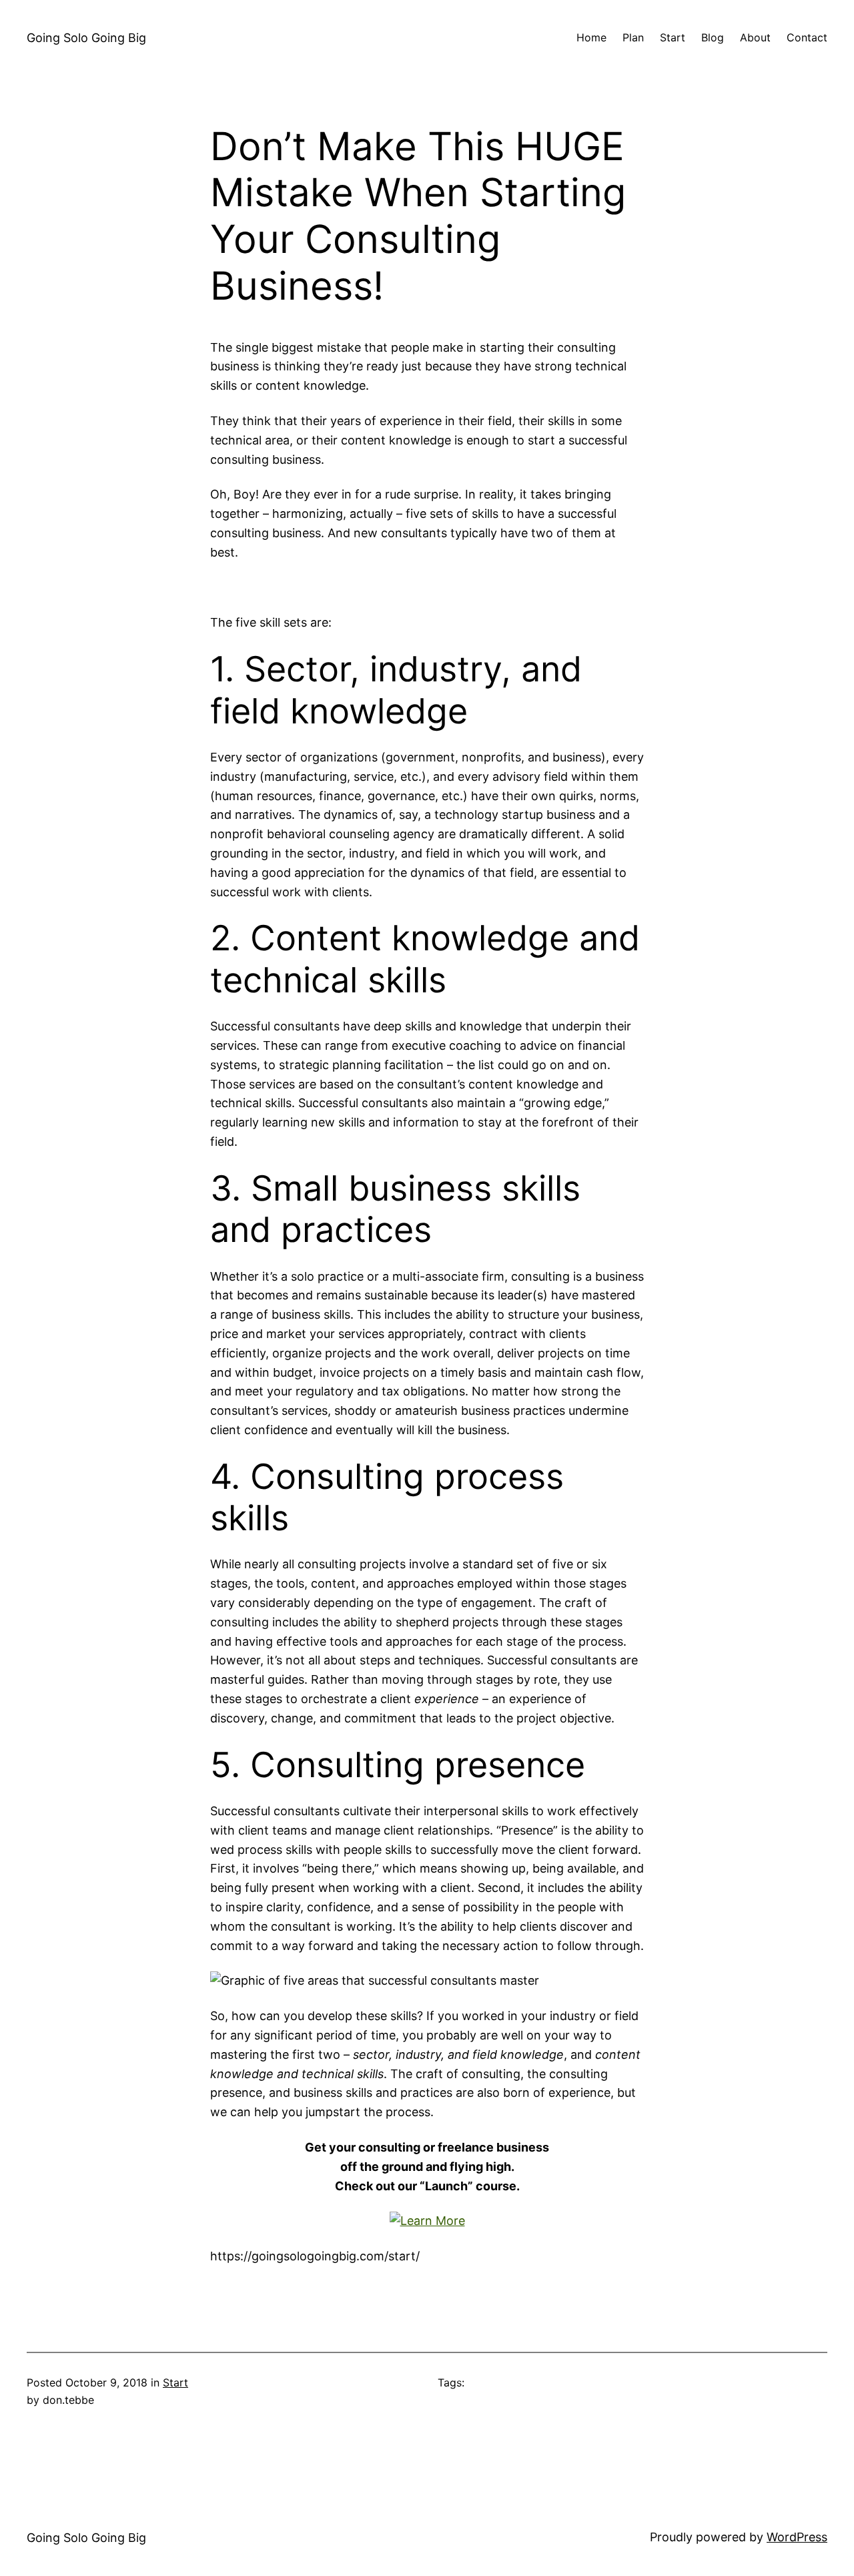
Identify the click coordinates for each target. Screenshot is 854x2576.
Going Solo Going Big (86, 38)
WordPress (797, 2537)
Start (175, 2382)
